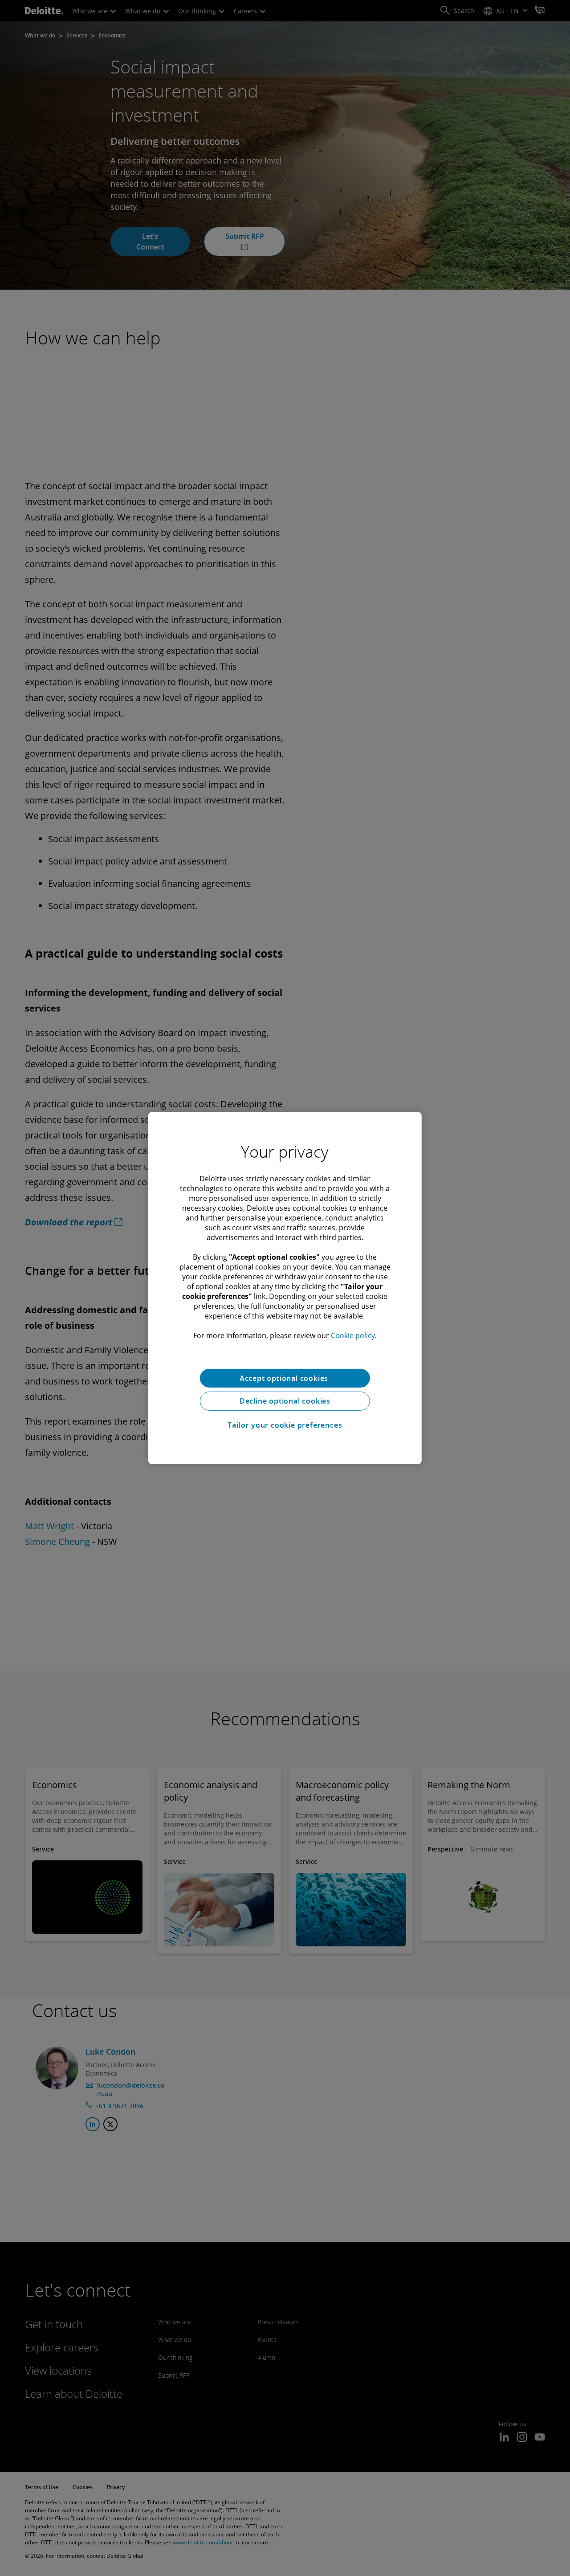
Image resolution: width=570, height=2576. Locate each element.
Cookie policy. (354, 1335)
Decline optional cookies (285, 1401)
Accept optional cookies (285, 1378)
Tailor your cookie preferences (285, 1425)
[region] (285, 1288)
